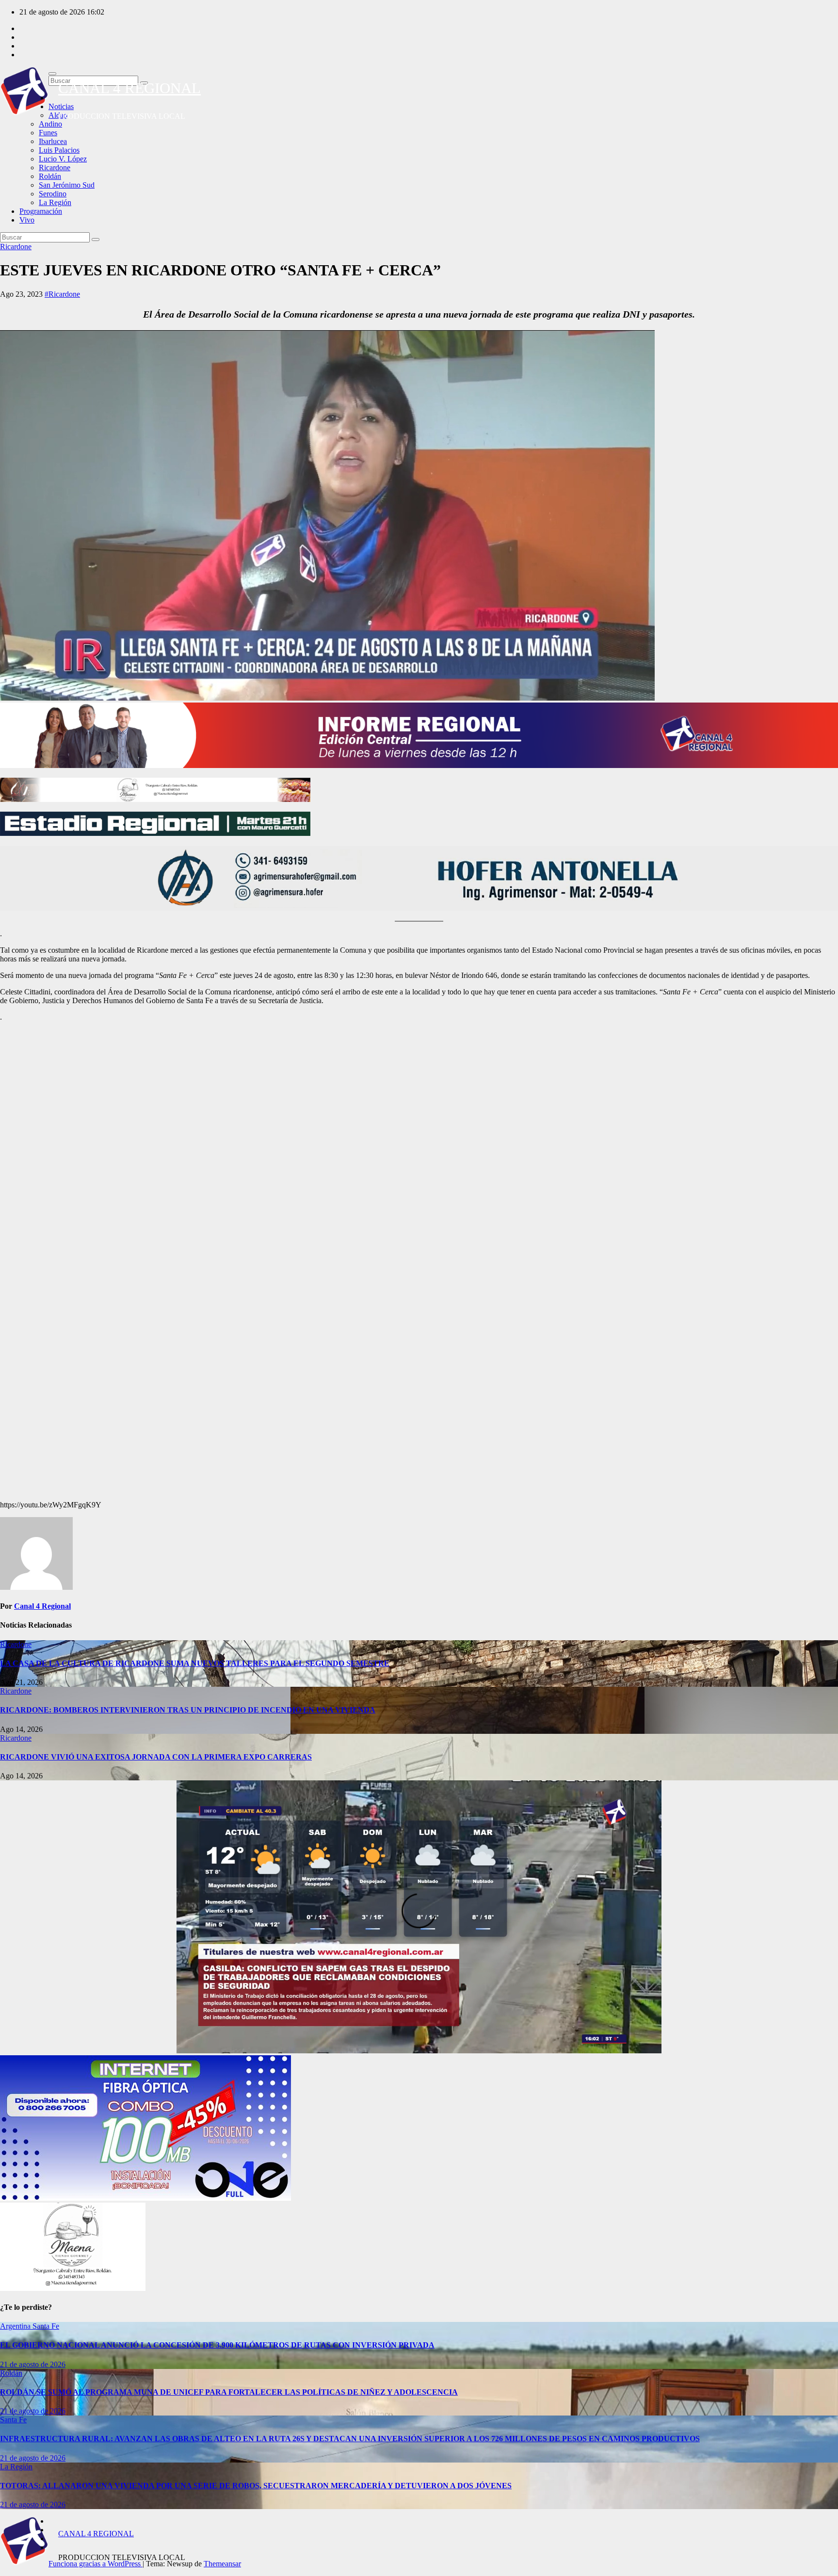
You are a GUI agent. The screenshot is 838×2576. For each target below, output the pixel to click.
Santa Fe (46, 2326)
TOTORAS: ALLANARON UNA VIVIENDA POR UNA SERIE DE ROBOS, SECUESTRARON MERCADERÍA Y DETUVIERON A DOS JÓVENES (256, 2486)
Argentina (16, 2326)
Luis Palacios (59, 150)
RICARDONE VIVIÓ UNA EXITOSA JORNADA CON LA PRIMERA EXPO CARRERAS (156, 1757)
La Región (55, 202)
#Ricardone (62, 294)
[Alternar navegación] (52, 74)
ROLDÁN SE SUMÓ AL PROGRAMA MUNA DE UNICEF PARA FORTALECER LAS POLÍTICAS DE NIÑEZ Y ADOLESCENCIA (229, 2392)
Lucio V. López (63, 159)
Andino (50, 124)
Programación (41, 211)
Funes (48, 133)
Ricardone (55, 168)
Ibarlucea (53, 141)
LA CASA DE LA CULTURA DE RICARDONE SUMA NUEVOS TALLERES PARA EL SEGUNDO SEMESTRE (195, 1663)
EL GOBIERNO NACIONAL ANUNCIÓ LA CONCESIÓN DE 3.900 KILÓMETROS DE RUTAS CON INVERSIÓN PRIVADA (217, 2345)
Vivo (27, 220)
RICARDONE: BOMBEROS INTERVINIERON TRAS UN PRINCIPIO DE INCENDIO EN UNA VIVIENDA (188, 1710)
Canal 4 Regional (42, 1606)
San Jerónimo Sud (67, 185)
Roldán (50, 176)
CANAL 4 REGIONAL (129, 88)
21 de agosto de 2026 (33, 2364)
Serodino (53, 194)
